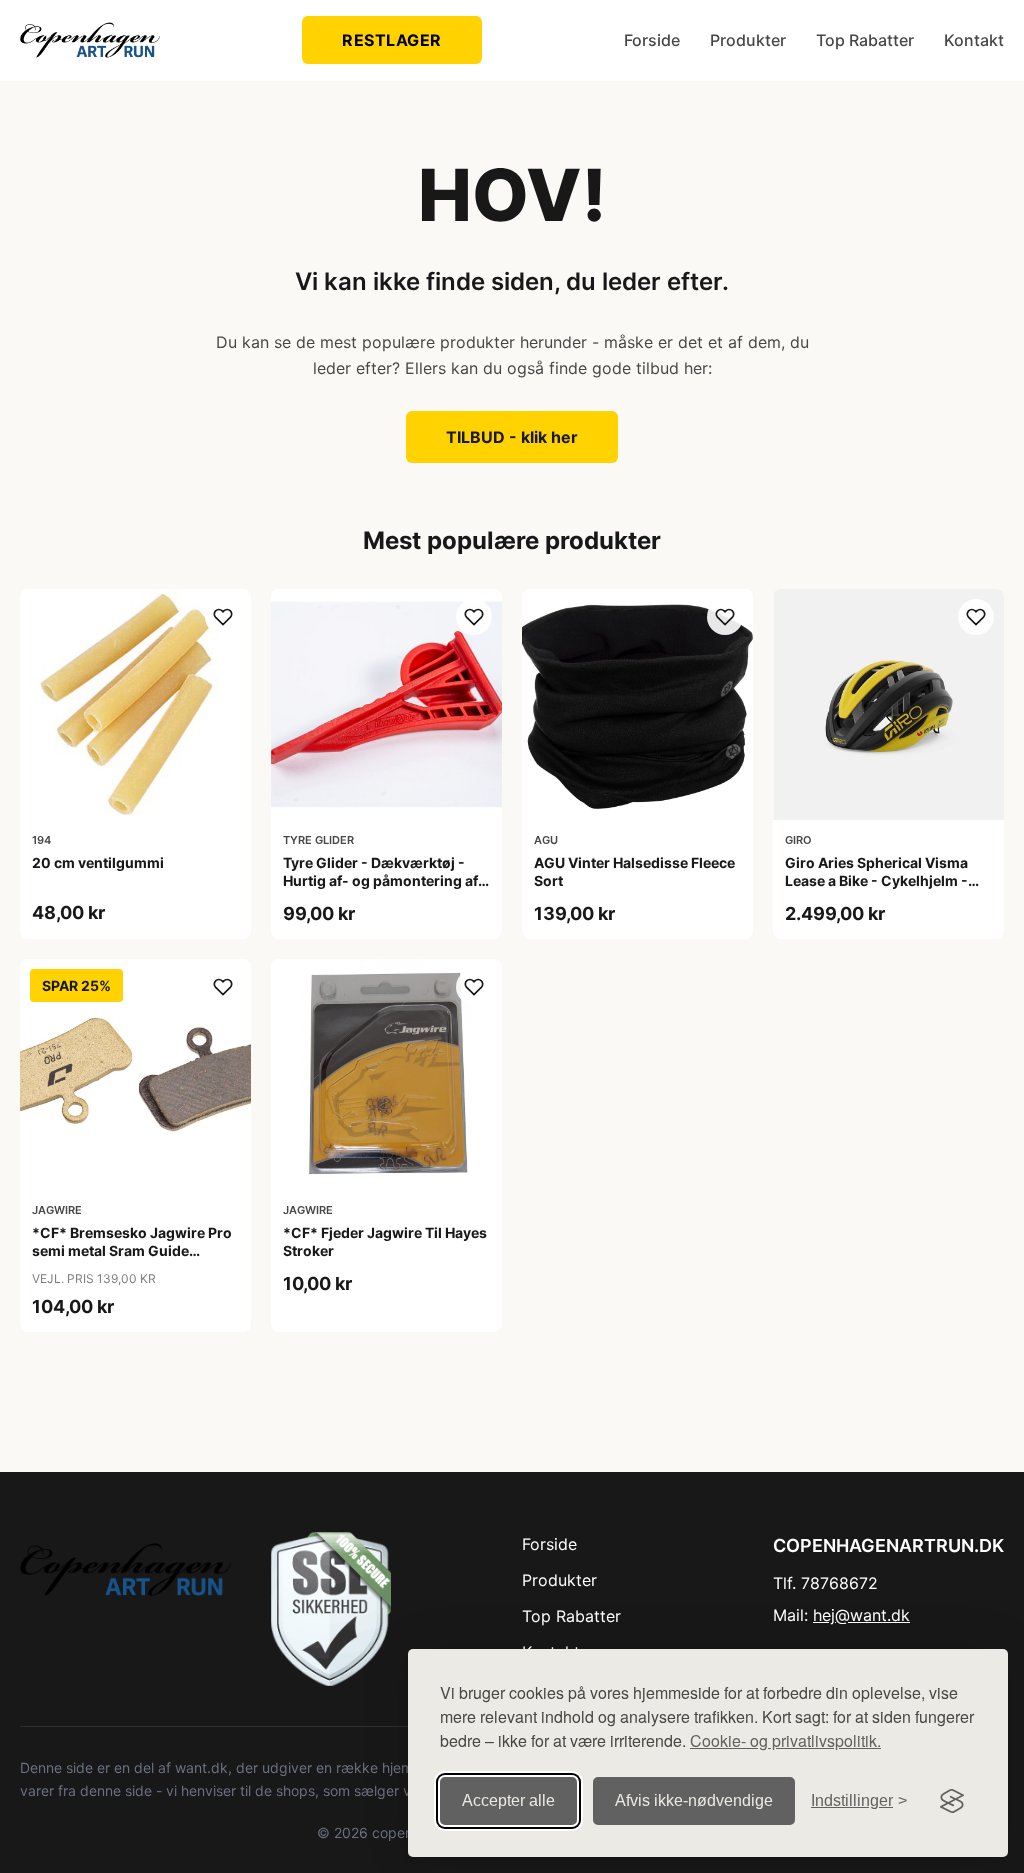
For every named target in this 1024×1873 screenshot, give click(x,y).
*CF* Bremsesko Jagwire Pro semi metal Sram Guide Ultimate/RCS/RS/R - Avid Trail (134, 1250)
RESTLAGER (392, 40)
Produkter (748, 40)
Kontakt (974, 40)
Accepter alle (508, 1800)
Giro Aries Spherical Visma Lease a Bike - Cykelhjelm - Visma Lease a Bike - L (876, 880)
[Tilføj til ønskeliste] (223, 617)
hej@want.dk (861, 1615)
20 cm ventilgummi (98, 862)
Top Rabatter (865, 40)
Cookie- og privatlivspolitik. (785, 1740)
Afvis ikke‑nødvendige (694, 1800)
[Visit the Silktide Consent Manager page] (952, 1801)
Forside (652, 40)
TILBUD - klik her (512, 437)
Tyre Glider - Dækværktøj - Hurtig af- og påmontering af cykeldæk (380, 880)
